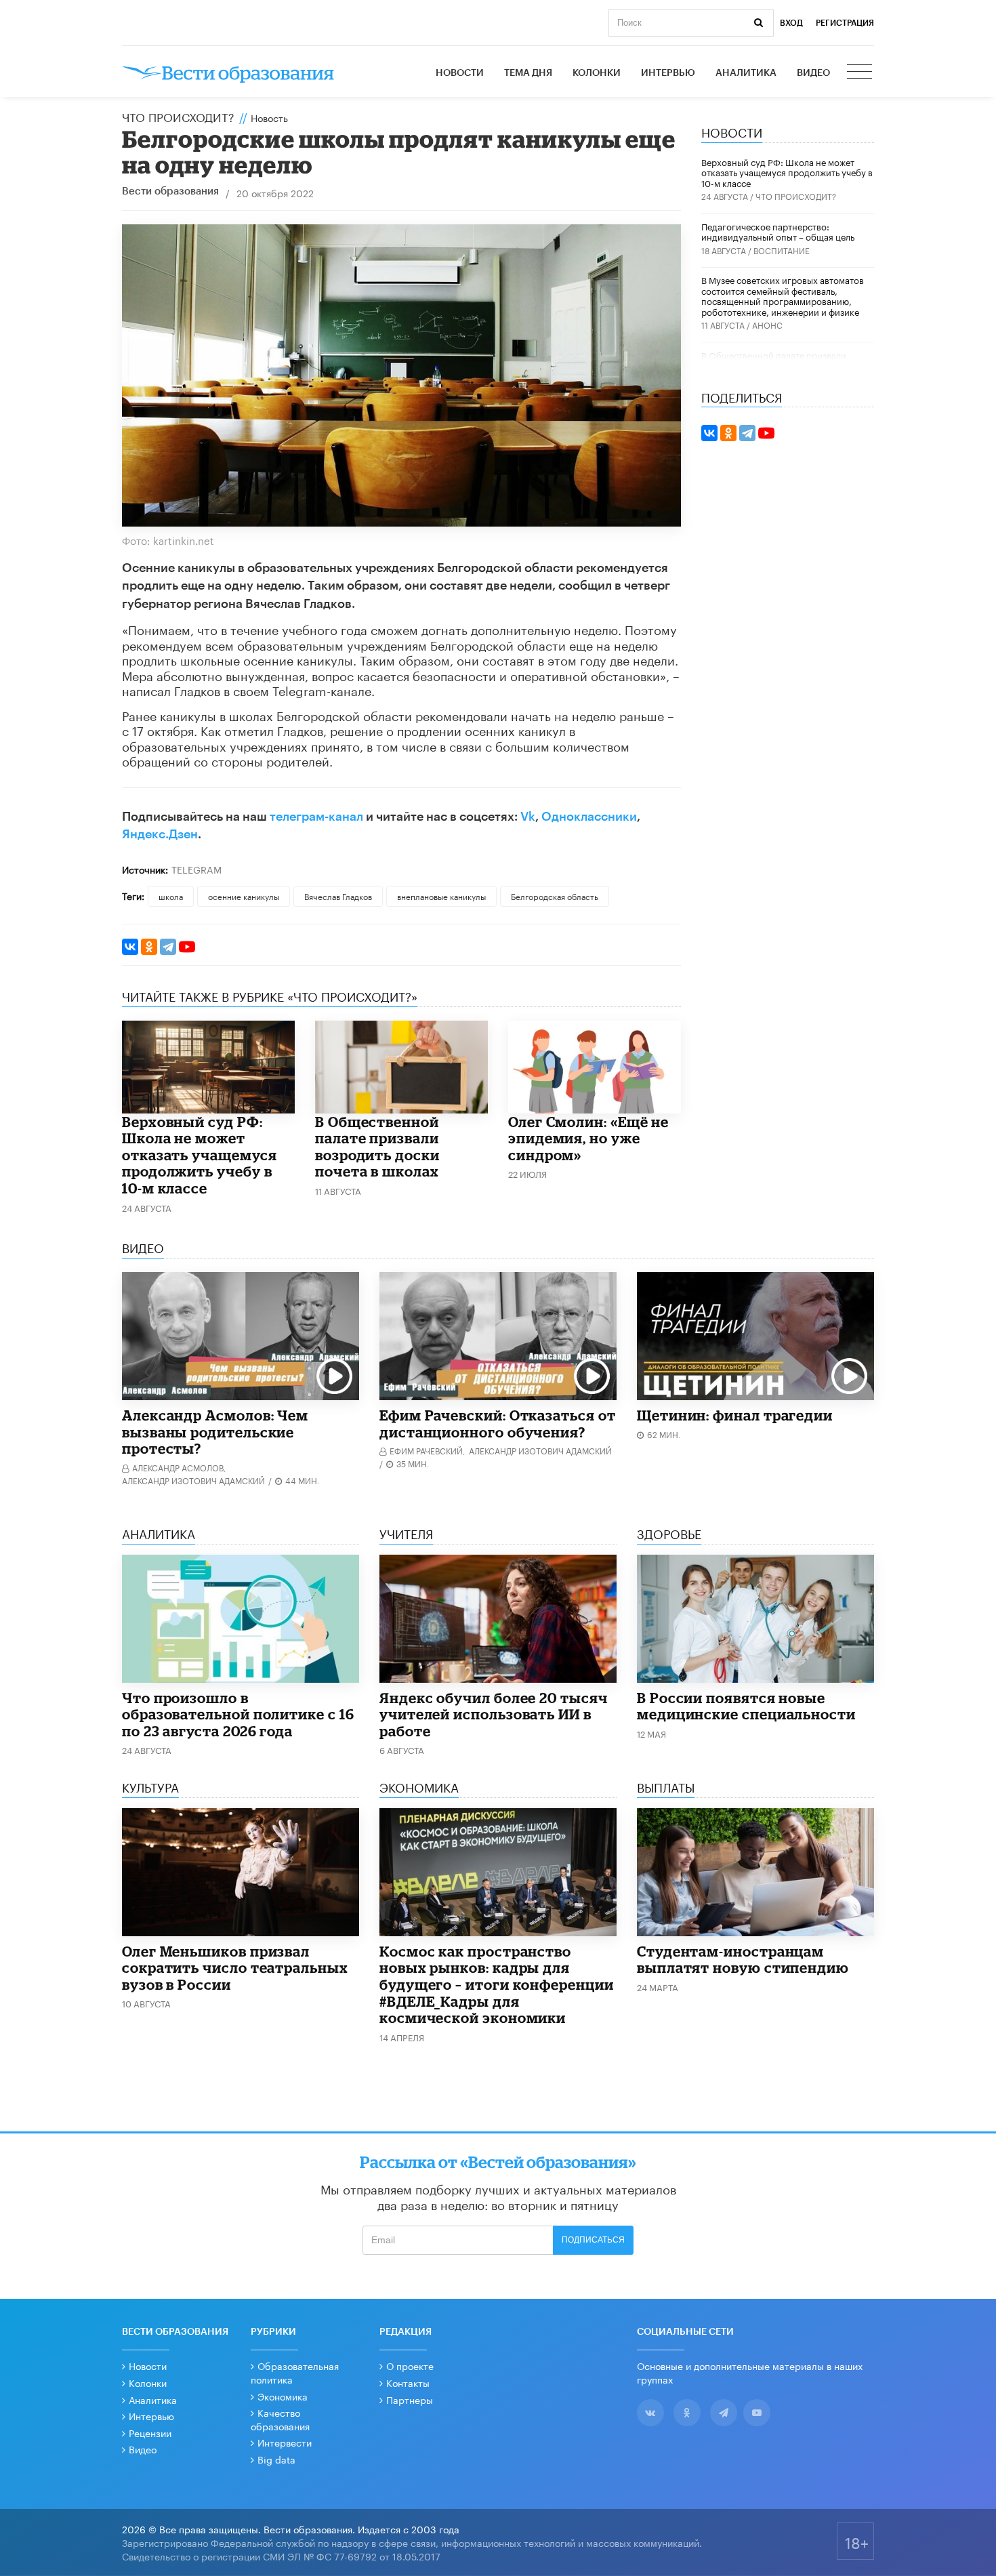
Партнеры (410, 2399)
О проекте (410, 2365)
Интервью (668, 73)
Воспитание (782, 250)
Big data (276, 2459)
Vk (528, 817)
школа (171, 896)
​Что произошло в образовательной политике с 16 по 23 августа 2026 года (238, 1714)
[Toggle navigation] (860, 73)
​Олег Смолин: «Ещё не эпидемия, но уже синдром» (588, 1138)
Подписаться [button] (593, 2240)
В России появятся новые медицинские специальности (746, 1706)
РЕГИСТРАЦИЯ (845, 23)
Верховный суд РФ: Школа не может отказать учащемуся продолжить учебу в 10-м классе (200, 1155)
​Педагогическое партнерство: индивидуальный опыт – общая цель (778, 231)
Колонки (597, 73)
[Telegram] (168, 947)
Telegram (196, 869)
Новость (269, 117)
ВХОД (791, 23)
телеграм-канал (316, 817)
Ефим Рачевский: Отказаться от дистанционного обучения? (498, 1424)
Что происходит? (178, 116)
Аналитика (746, 73)
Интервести (285, 2442)
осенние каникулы (244, 896)
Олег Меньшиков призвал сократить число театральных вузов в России (235, 1968)
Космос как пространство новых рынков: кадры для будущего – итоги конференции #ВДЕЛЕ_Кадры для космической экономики (497, 1984)
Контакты (408, 2382)
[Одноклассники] (149, 947)
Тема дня (528, 73)
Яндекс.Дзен (160, 834)
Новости (460, 73)
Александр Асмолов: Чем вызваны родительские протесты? (215, 1432)
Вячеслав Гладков (338, 896)
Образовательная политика (295, 2372)
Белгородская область (555, 896)
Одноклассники (589, 817)
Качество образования (280, 2419)
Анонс (767, 324)
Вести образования (170, 191)
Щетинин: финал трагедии (735, 1415)
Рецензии (150, 2432)
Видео (813, 73)
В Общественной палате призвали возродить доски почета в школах (377, 1147)
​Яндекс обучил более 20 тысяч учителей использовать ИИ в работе (494, 1714)
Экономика (283, 2396)
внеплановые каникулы (441, 896)
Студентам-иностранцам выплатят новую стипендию (743, 1960)
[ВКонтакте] (130, 947)
